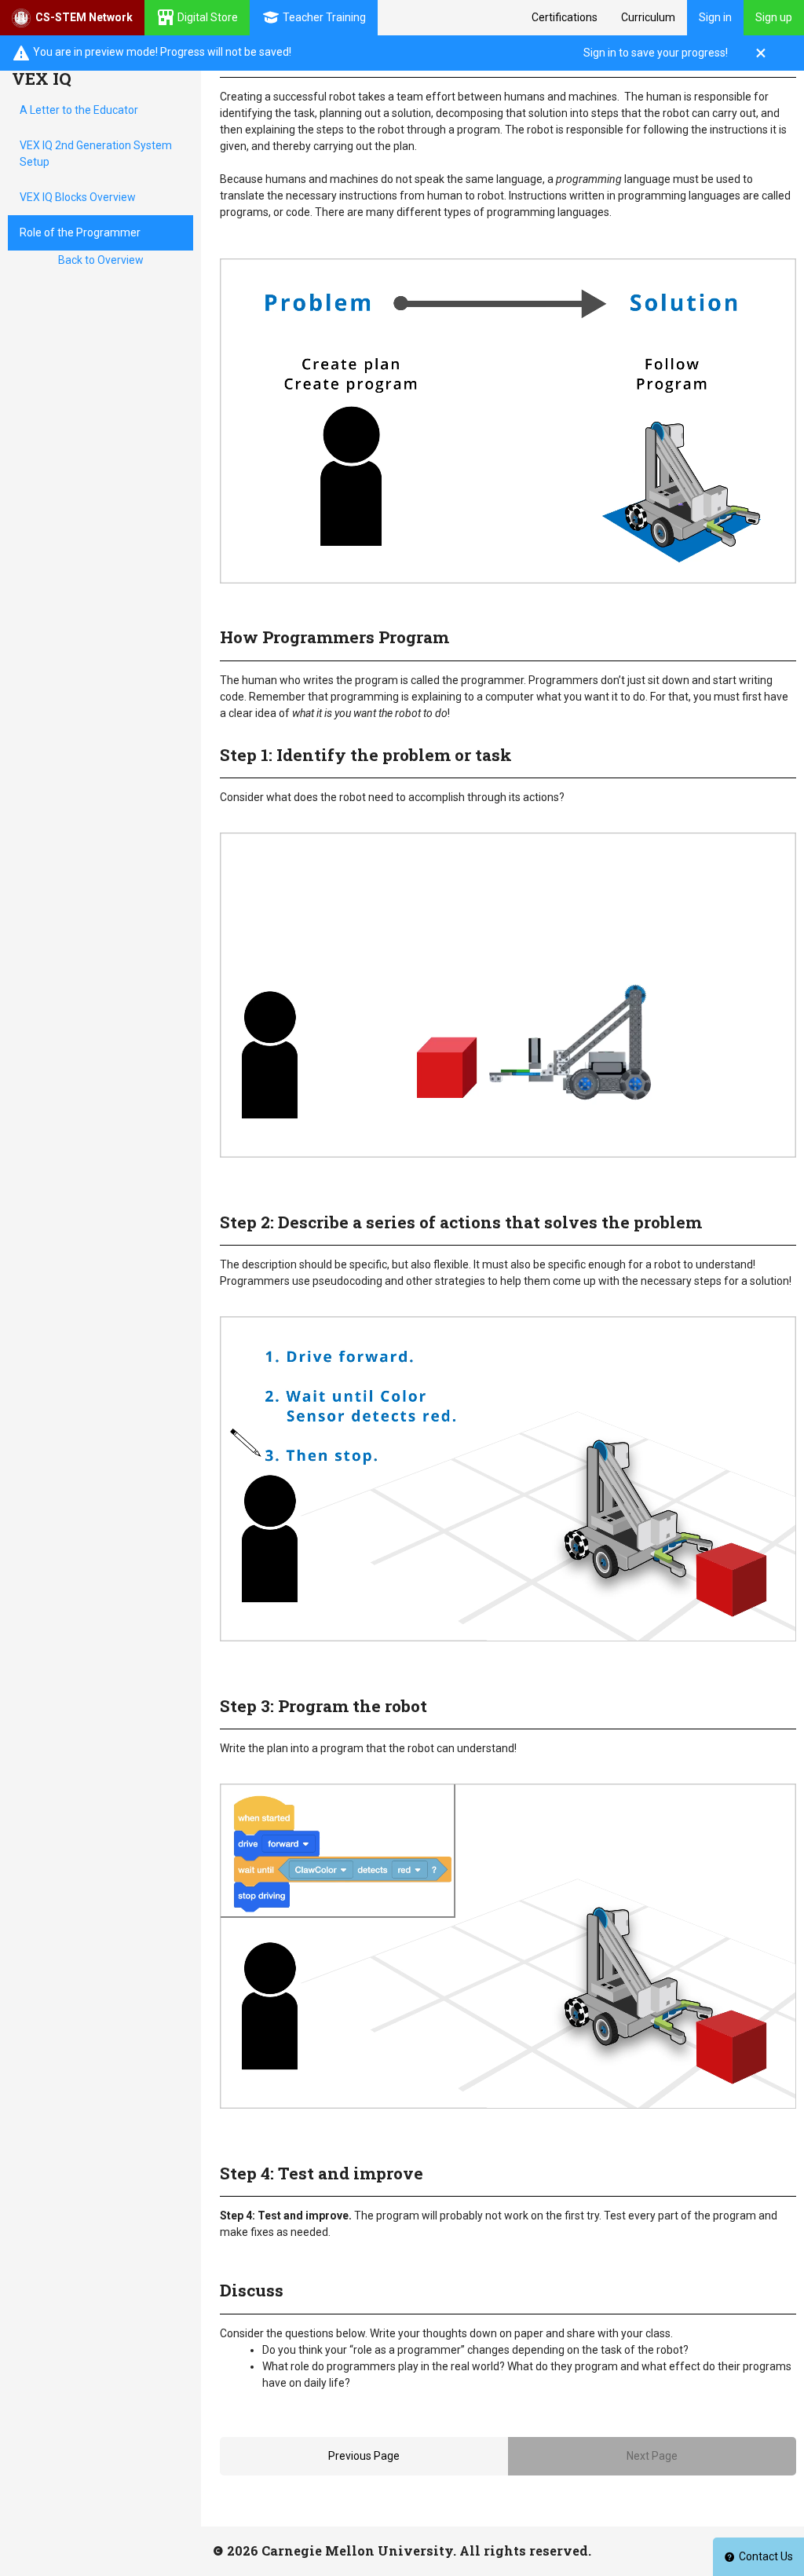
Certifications (565, 17)
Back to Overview (101, 260)
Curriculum (648, 17)
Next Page (652, 2456)
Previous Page (364, 2456)
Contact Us (766, 2556)
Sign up (774, 17)
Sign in (715, 17)
